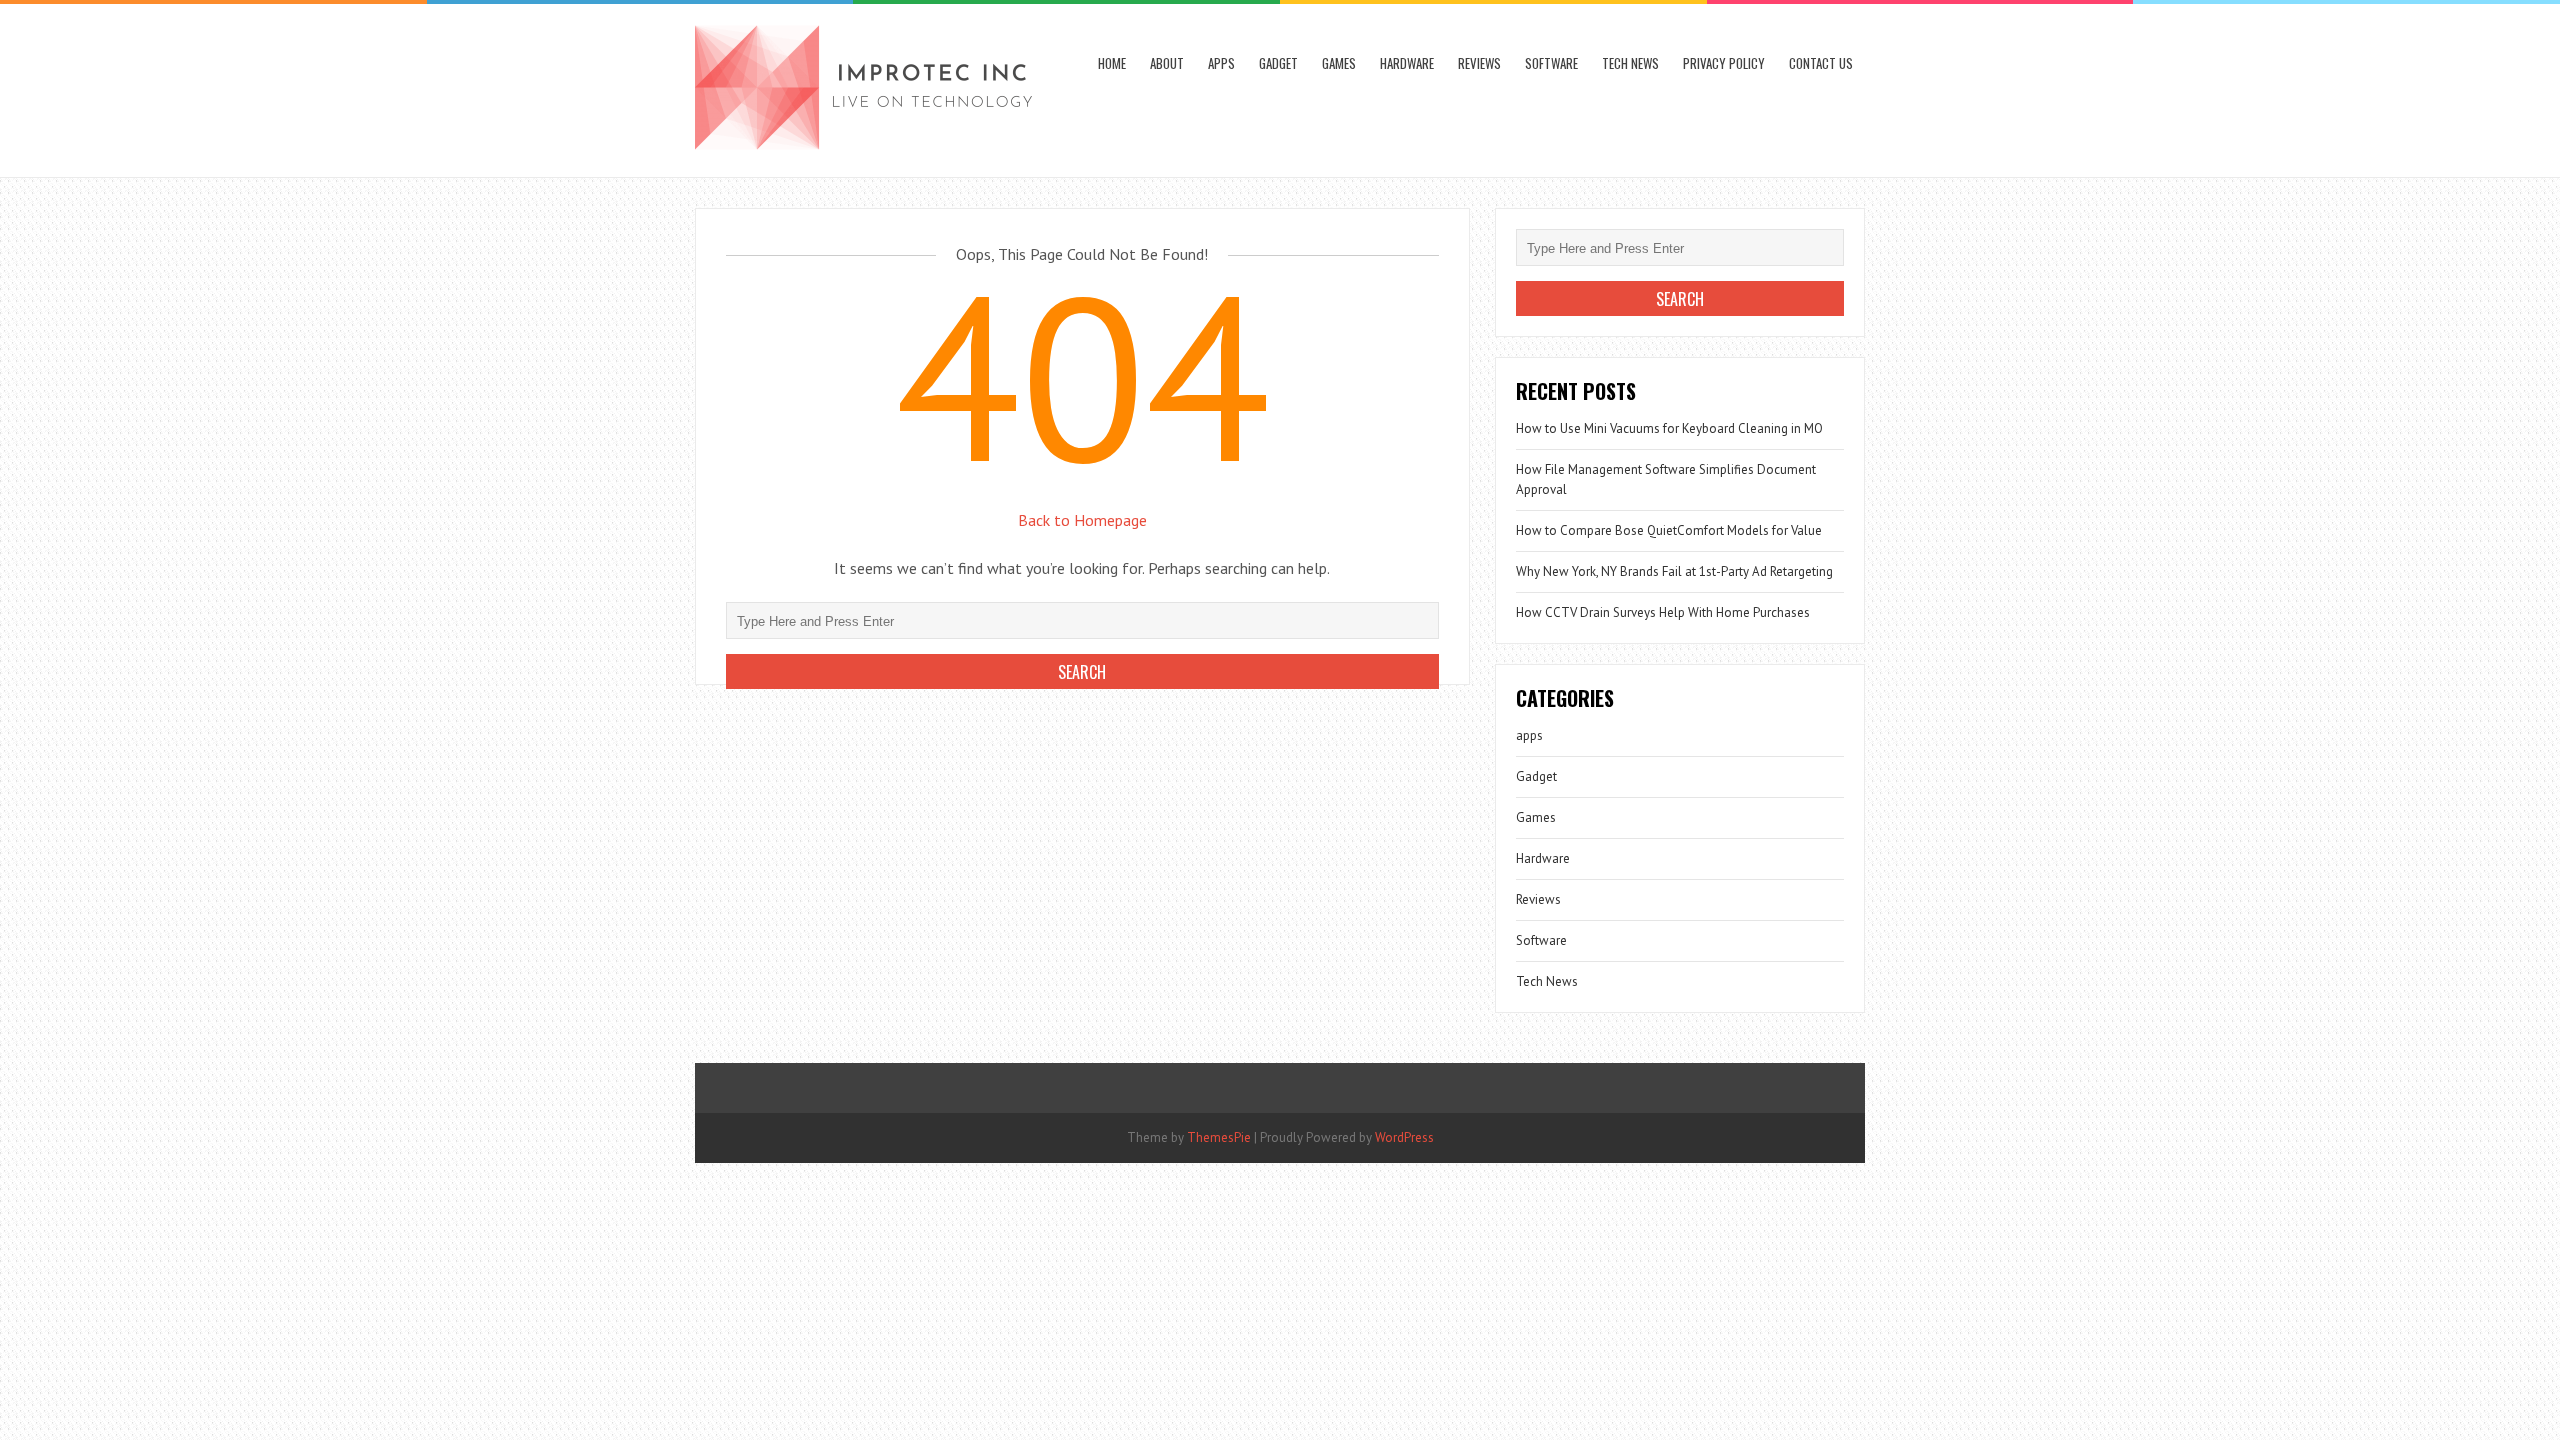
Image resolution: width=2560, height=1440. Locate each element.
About (1167, 63)
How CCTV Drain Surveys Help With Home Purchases (1663, 612)
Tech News (1630, 63)
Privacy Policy (1724, 63)
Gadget (1278, 63)
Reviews (1479, 63)
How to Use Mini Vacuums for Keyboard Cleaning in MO (1669, 428)
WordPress (1404, 1137)
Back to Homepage (1082, 520)
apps (1221, 63)
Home (1112, 63)
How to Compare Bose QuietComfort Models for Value (1669, 530)
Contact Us (1821, 63)
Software (1551, 63)
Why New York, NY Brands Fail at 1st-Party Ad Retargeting (1674, 571)
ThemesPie (1219, 1137)
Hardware (1407, 63)
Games (1339, 63)
